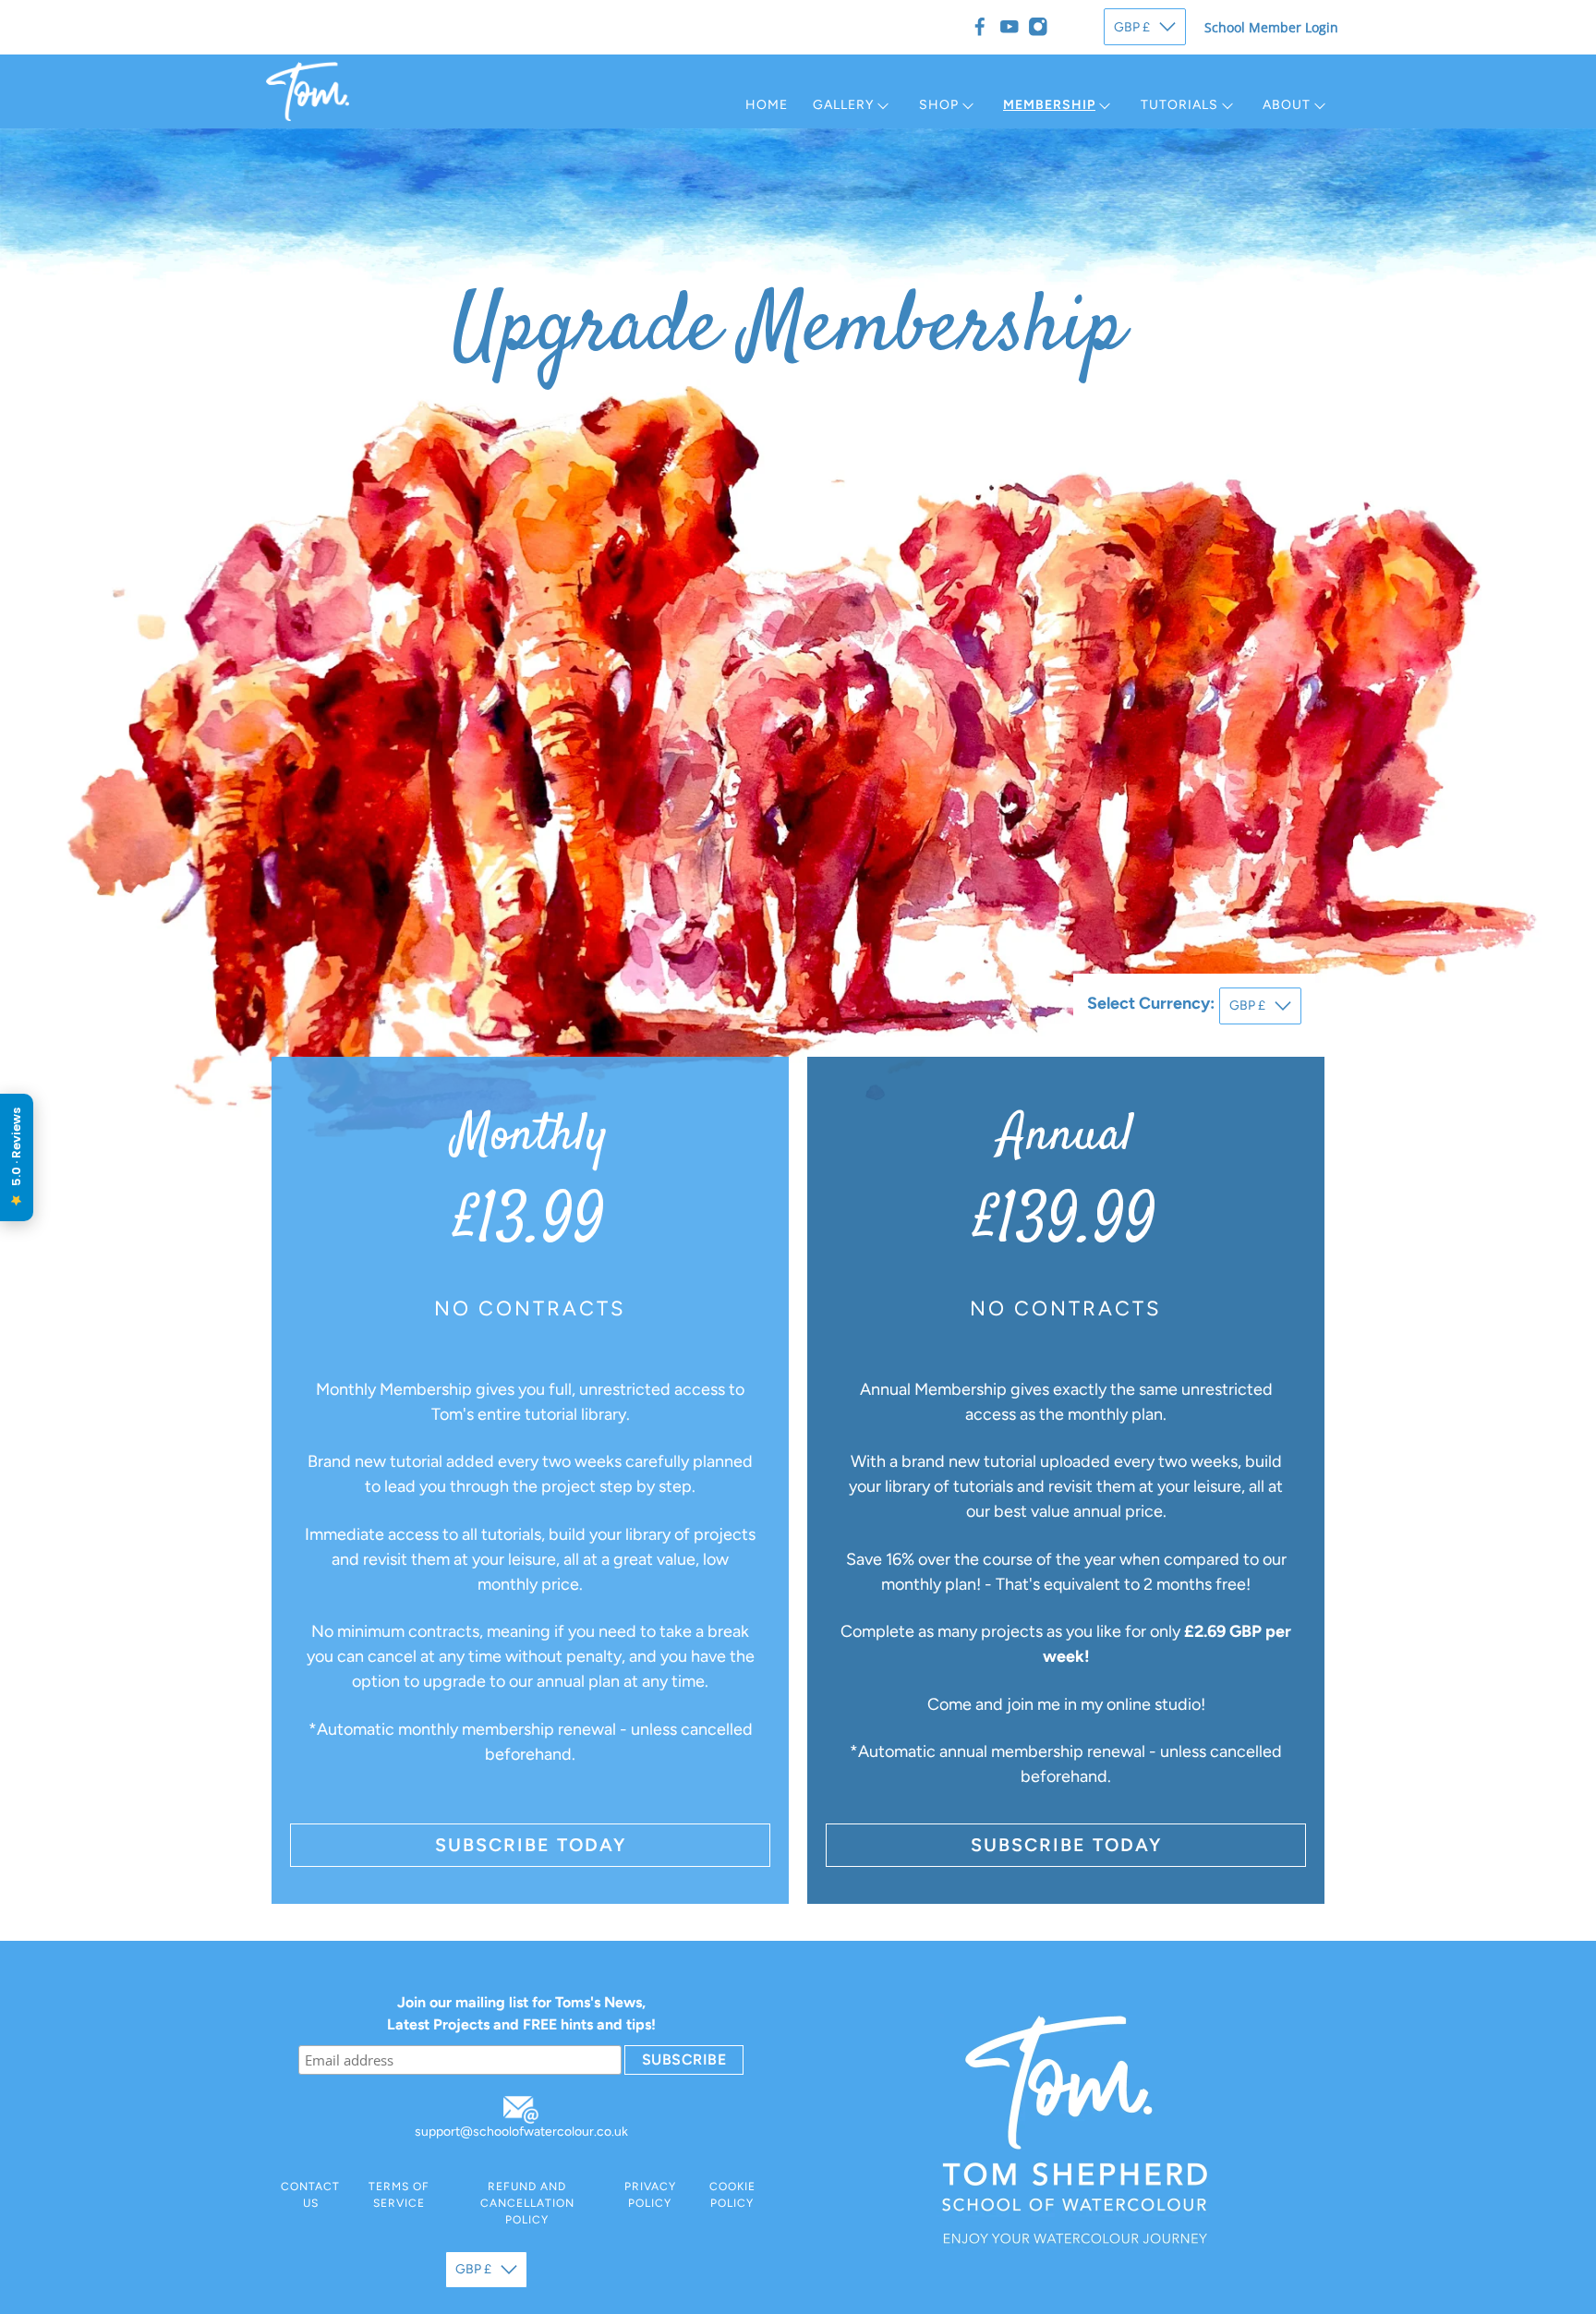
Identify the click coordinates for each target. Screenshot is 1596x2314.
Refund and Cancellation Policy (527, 2203)
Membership (1049, 105)
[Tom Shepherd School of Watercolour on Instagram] (1038, 27)
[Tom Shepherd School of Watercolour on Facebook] (980, 27)
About (1287, 105)
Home (767, 105)
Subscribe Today (531, 1845)
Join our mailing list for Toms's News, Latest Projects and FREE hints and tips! (521, 2013)
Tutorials (1179, 105)
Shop (939, 105)
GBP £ (1132, 27)
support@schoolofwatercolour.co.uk (521, 2132)
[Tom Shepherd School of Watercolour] (308, 91)
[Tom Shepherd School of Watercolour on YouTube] (1010, 27)
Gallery (843, 105)
